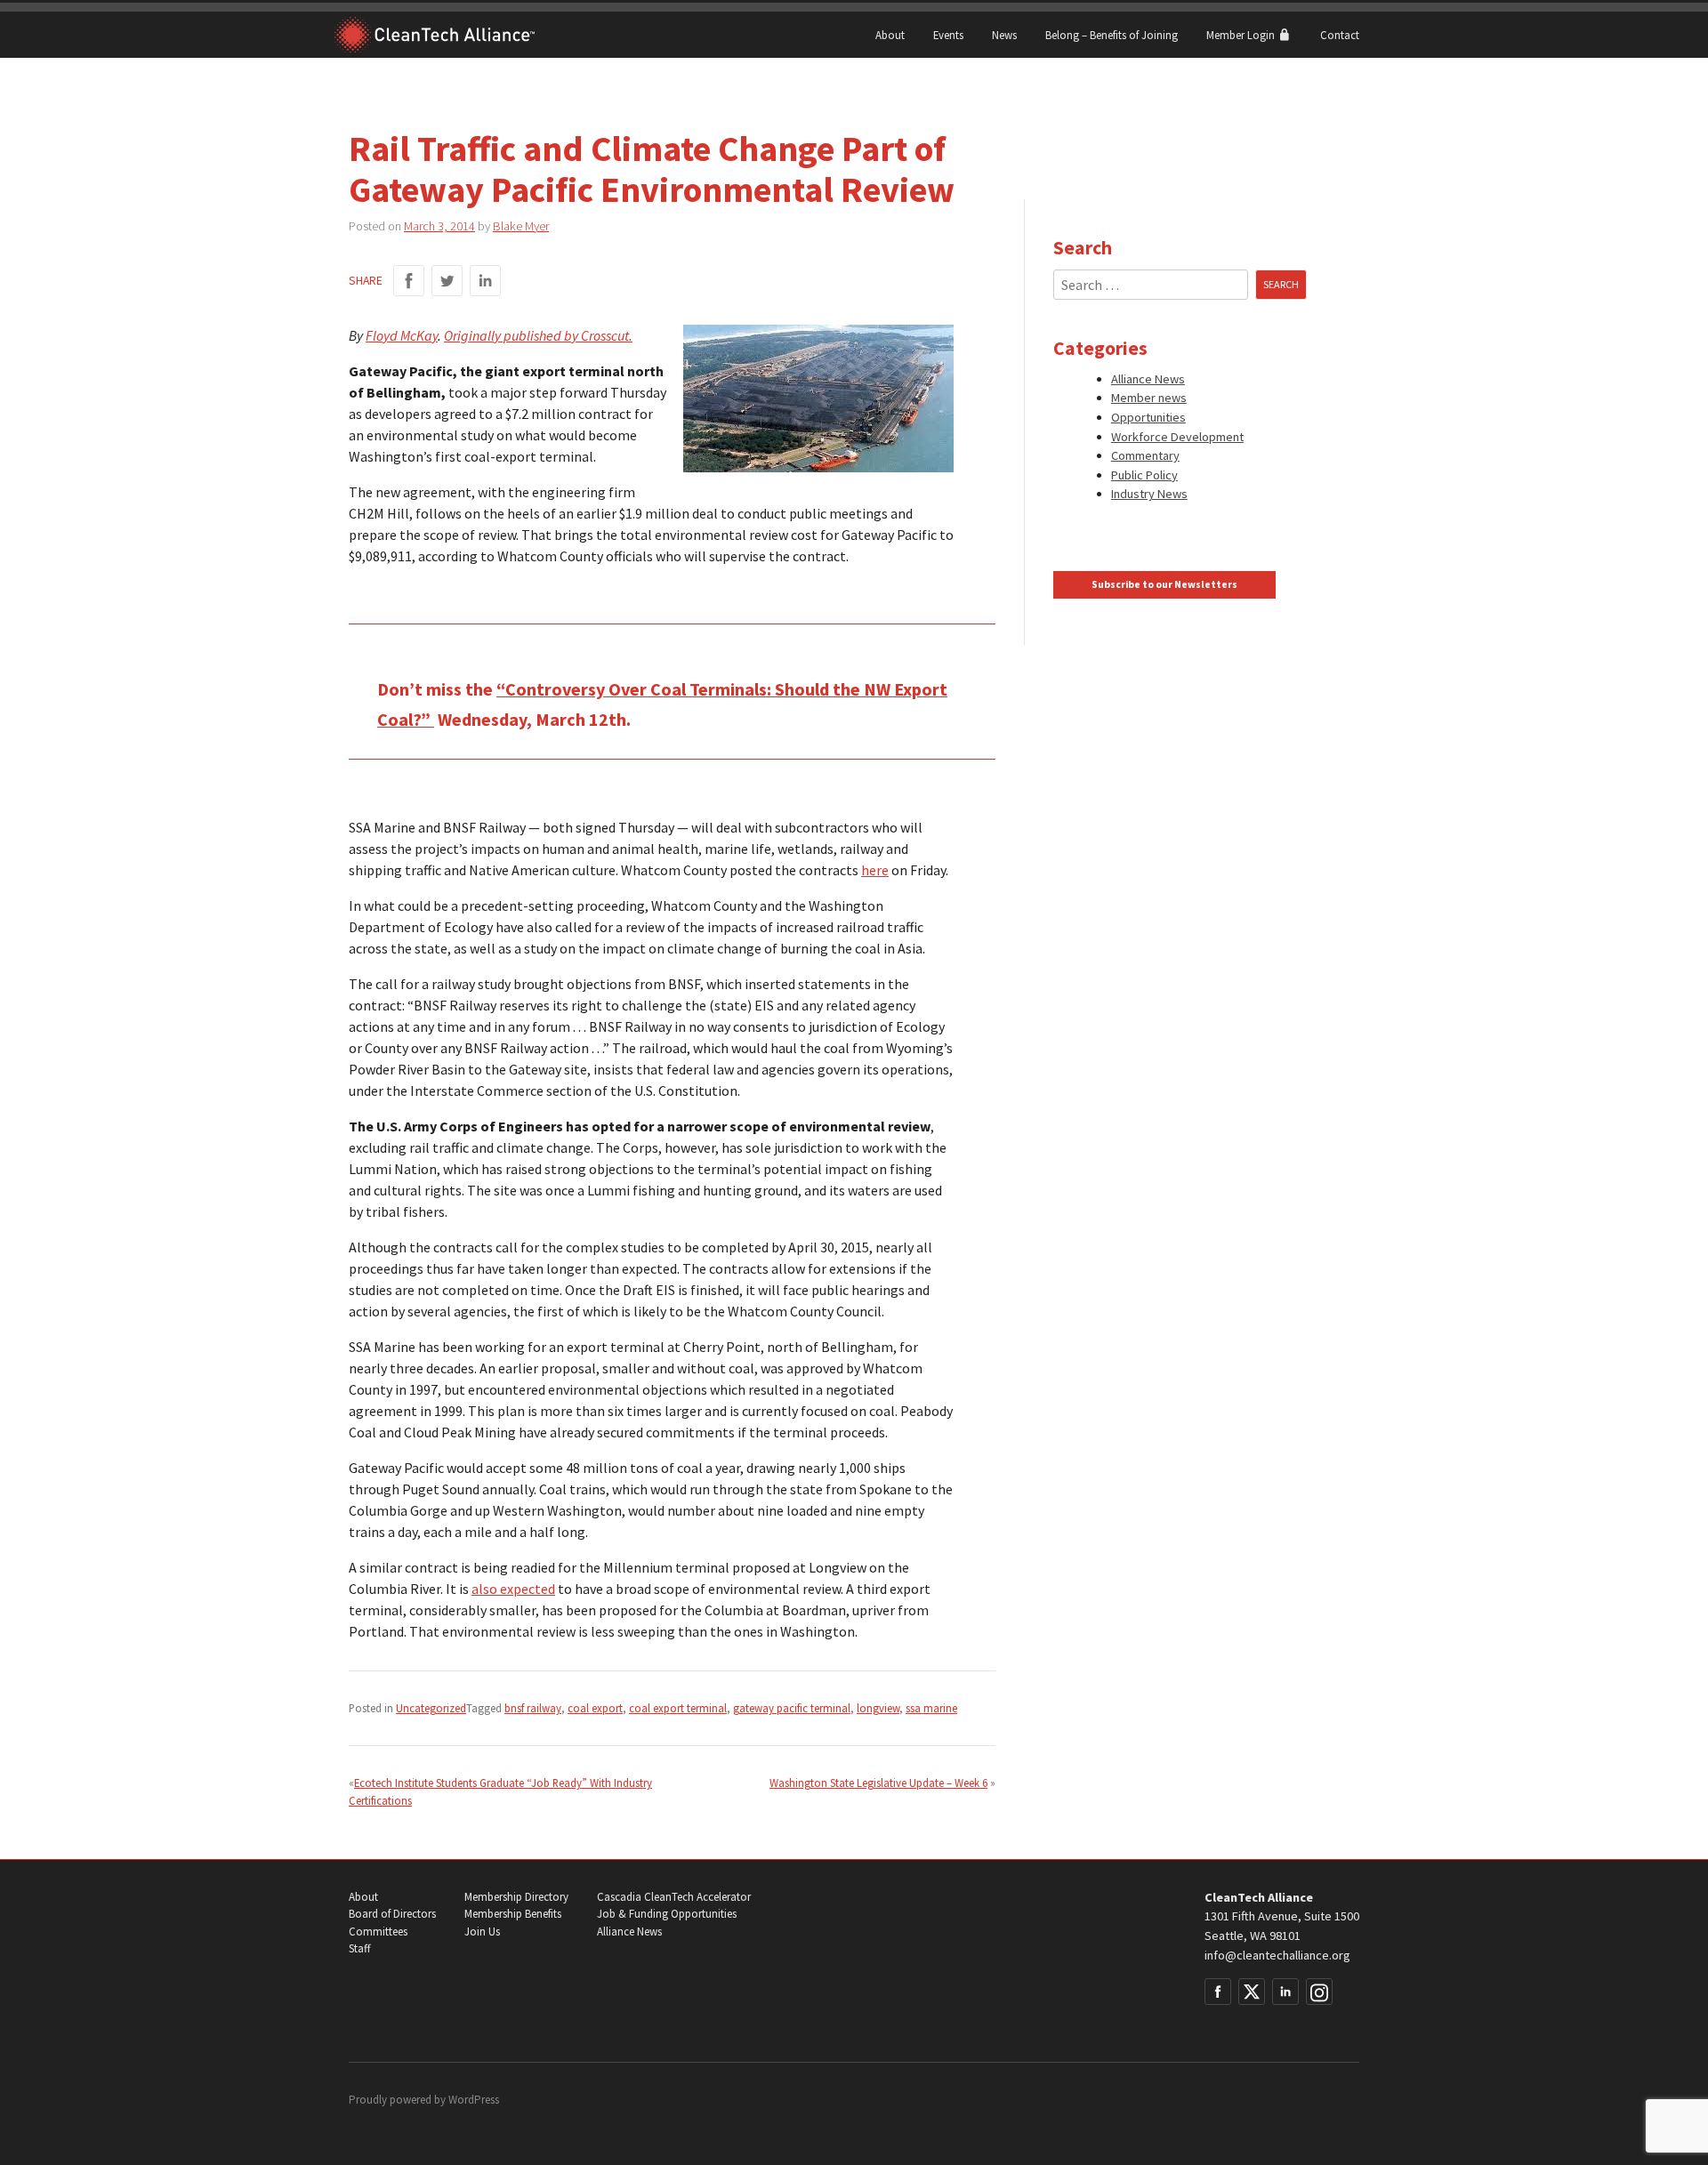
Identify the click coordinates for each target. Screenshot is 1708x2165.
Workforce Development (1177, 437)
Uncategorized (431, 1708)
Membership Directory (516, 1897)
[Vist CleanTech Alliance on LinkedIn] (1285, 1992)
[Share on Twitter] (447, 281)
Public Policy (1144, 475)
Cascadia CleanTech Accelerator (674, 1897)
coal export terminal (678, 1708)
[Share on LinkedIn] (485, 281)
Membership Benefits (513, 1914)
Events (948, 35)
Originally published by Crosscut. (538, 335)
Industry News (1149, 494)
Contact (1340, 35)
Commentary (1145, 455)
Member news (1149, 398)
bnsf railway (533, 1708)
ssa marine (931, 1708)
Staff (359, 1948)
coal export (595, 1708)
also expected (513, 1589)
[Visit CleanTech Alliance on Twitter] (1252, 1992)
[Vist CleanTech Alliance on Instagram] (1319, 1992)
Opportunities (1148, 417)
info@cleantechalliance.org (1277, 1955)
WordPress (474, 2100)
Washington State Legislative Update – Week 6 (878, 1783)
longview (878, 1708)
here (875, 870)
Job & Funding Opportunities (667, 1914)
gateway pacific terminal (792, 1708)
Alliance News (1148, 379)
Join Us (482, 1932)
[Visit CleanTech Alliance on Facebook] (1218, 1992)
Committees (378, 1932)
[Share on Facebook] (409, 281)
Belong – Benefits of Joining (1112, 35)
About (890, 35)
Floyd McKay (402, 335)
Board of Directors (392, 1914)
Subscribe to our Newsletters (1164, 584)
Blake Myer (521, 226)
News (1004, 35)
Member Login (1242, 35)
